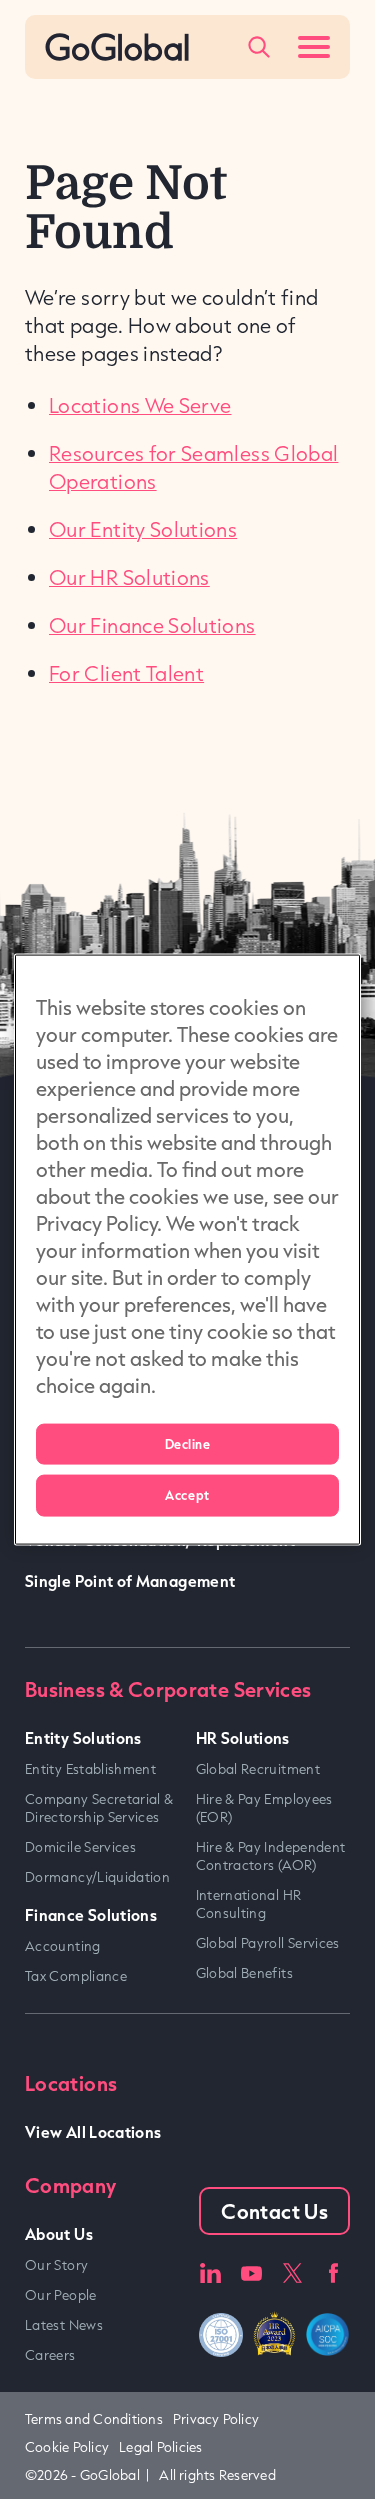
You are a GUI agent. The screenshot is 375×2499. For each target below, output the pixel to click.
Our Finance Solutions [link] (152, 625)
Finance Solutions (91, 1914)
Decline (188, 1443)
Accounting (63, 1946)
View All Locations (93, 2131)
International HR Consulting (249, 1904)
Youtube (251, 2273)
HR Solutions (243, 1737)
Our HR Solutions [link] (129, 577)
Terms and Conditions (94, 2419)
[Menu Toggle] (314, 47)
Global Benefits (244, 1973)
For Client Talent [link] (126, 673)
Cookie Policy (67, 2447)
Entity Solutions (83, 1737)
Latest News (64, 2325)
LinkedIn (209, 2273)
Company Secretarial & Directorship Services (99, 1808)
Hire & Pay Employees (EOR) (264, 1808)
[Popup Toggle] (259, 47)
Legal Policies (160, 2447)
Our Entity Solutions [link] (143, 529)
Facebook (333, 2273)
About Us (59, 2233)
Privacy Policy (216, 2419)
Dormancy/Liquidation (97, 1877)
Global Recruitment (258, 1769)
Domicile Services (80, 1847)
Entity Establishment (90, 1769)
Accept (187, 1495)
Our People (61, 2295)
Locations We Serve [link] (140, 405)
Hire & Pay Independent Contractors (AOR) (271, 1856)
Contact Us (274, 2211)
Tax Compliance (76, 1976)
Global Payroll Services (268, 1943)
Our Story (56, 2265)
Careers (50, 2355)
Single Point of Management (130, 1580)
